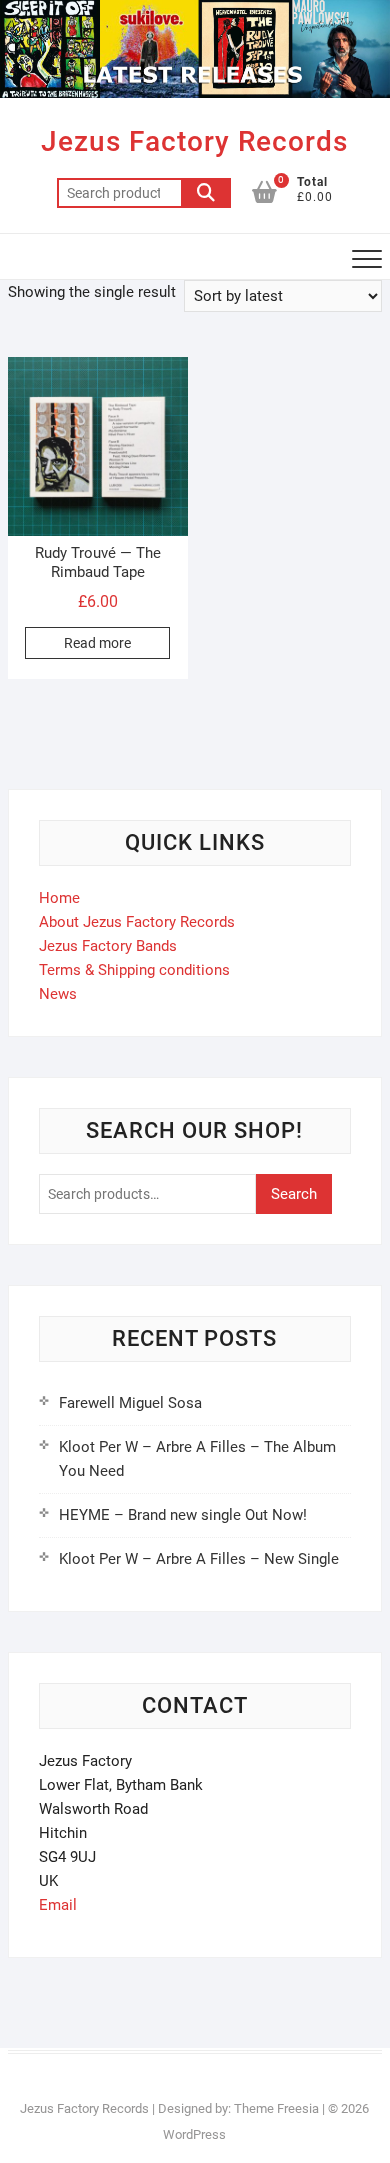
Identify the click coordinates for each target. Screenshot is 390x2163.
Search (206, 193)
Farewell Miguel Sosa (130, 1403)
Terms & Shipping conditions (134, 970)
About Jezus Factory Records (137, 922)
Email (58, 1905)
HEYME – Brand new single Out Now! (183, 1515)
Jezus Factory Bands (108, 946)
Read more (97, 643)
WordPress (194, 2134)
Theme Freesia (276, 2108)
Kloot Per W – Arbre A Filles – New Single (199, 1559)
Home (59, 898)
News (58, 994)
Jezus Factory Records (194, 141)
